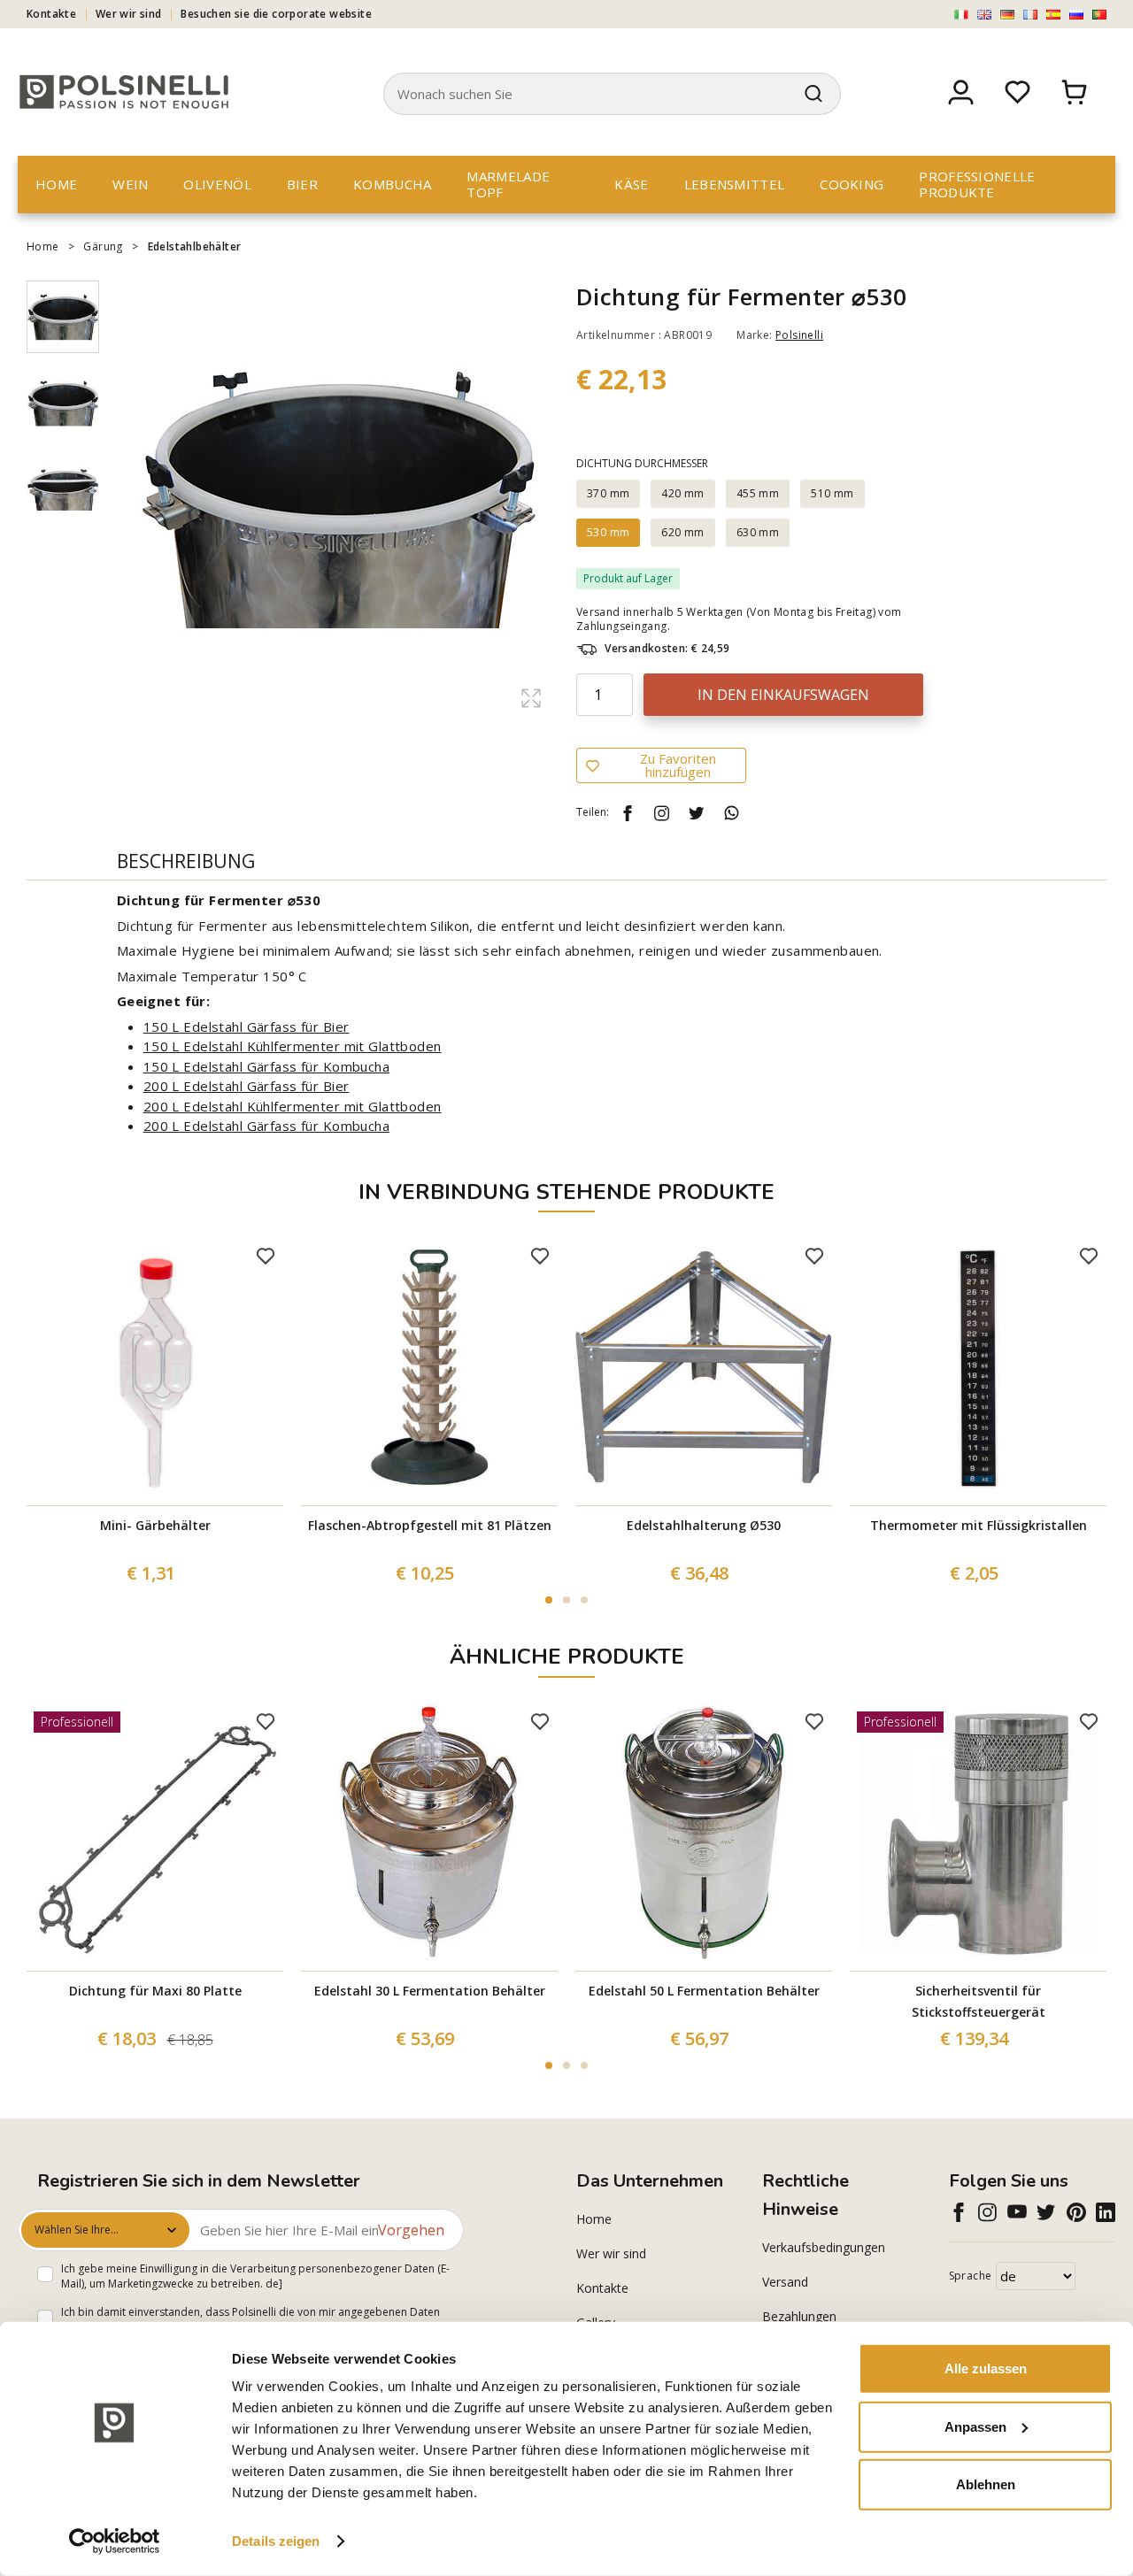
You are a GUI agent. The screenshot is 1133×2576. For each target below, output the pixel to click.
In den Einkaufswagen (783, 695)
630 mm (758, 532)
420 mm (682, 493)
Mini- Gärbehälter (155, 1525)
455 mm (758, 493)
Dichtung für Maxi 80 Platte (155, 1991)
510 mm (832, 493)
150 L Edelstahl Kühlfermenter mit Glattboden (293, 1046)
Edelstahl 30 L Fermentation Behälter (430, 1991)
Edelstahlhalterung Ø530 (704, 1525)
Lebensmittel (735, 184)
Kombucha (392, 184)
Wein (130, 184)
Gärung (103, 246)
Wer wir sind (129, 14)
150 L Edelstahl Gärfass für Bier (247, 1027)
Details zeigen (276, 2541)
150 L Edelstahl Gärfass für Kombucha (266, 1066)
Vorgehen (411, 2230)
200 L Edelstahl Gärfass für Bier (247, 1086)
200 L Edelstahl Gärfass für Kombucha (266, 1126)
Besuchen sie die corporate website (276, 14)
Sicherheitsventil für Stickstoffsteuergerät (979, 2001)
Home (56, 184)
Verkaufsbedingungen (824, 2247)
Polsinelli (799, 335)
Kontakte (51, 14)
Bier (302, 184)
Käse (631, 184)
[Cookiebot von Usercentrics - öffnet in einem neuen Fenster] (115, 2541)
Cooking (852, 184)
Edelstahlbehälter (195, 246)
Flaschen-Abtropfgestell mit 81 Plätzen (430, 1525)
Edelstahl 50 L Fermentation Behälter (704, 1991)
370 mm (608, 493)
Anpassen (975, 2426)
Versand (785, 2282)
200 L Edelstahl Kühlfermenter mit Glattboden (293, 1106)
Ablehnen (986, 2484)
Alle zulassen (986, 2368)
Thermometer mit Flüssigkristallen (979, 1525)
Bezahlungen (799, 2316)
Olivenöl (217, 184)
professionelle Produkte (977, 184)
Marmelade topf (508, 184)
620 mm (682, 532)
